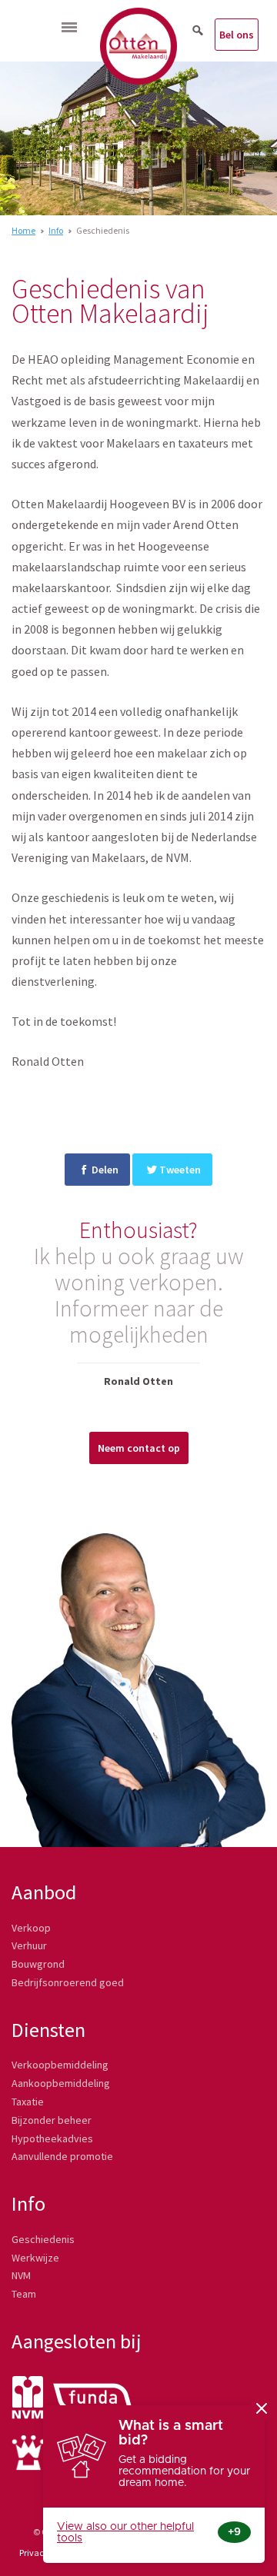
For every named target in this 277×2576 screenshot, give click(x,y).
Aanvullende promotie (62, 2156)
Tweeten (180, 1170)
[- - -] (69, 27)
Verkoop (31, 1928)
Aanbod (44, 1892)
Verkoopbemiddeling (60, 2065)
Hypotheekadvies (52, 2138)
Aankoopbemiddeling (61, 2083)
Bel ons (237, 35)
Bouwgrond (38, 1964)
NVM (21, 2275)
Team (24, 2294)
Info (56, 230)
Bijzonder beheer (52, 2120)
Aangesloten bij (77, 2341)
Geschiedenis (43, 2239)
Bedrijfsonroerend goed (68, 1982)
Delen (105, 1170)
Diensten (48, 2030)
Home (23, 230)
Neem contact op (139, 1448)
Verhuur (29, 1945)
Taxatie (28, 2102)
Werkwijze (35, 2258)
